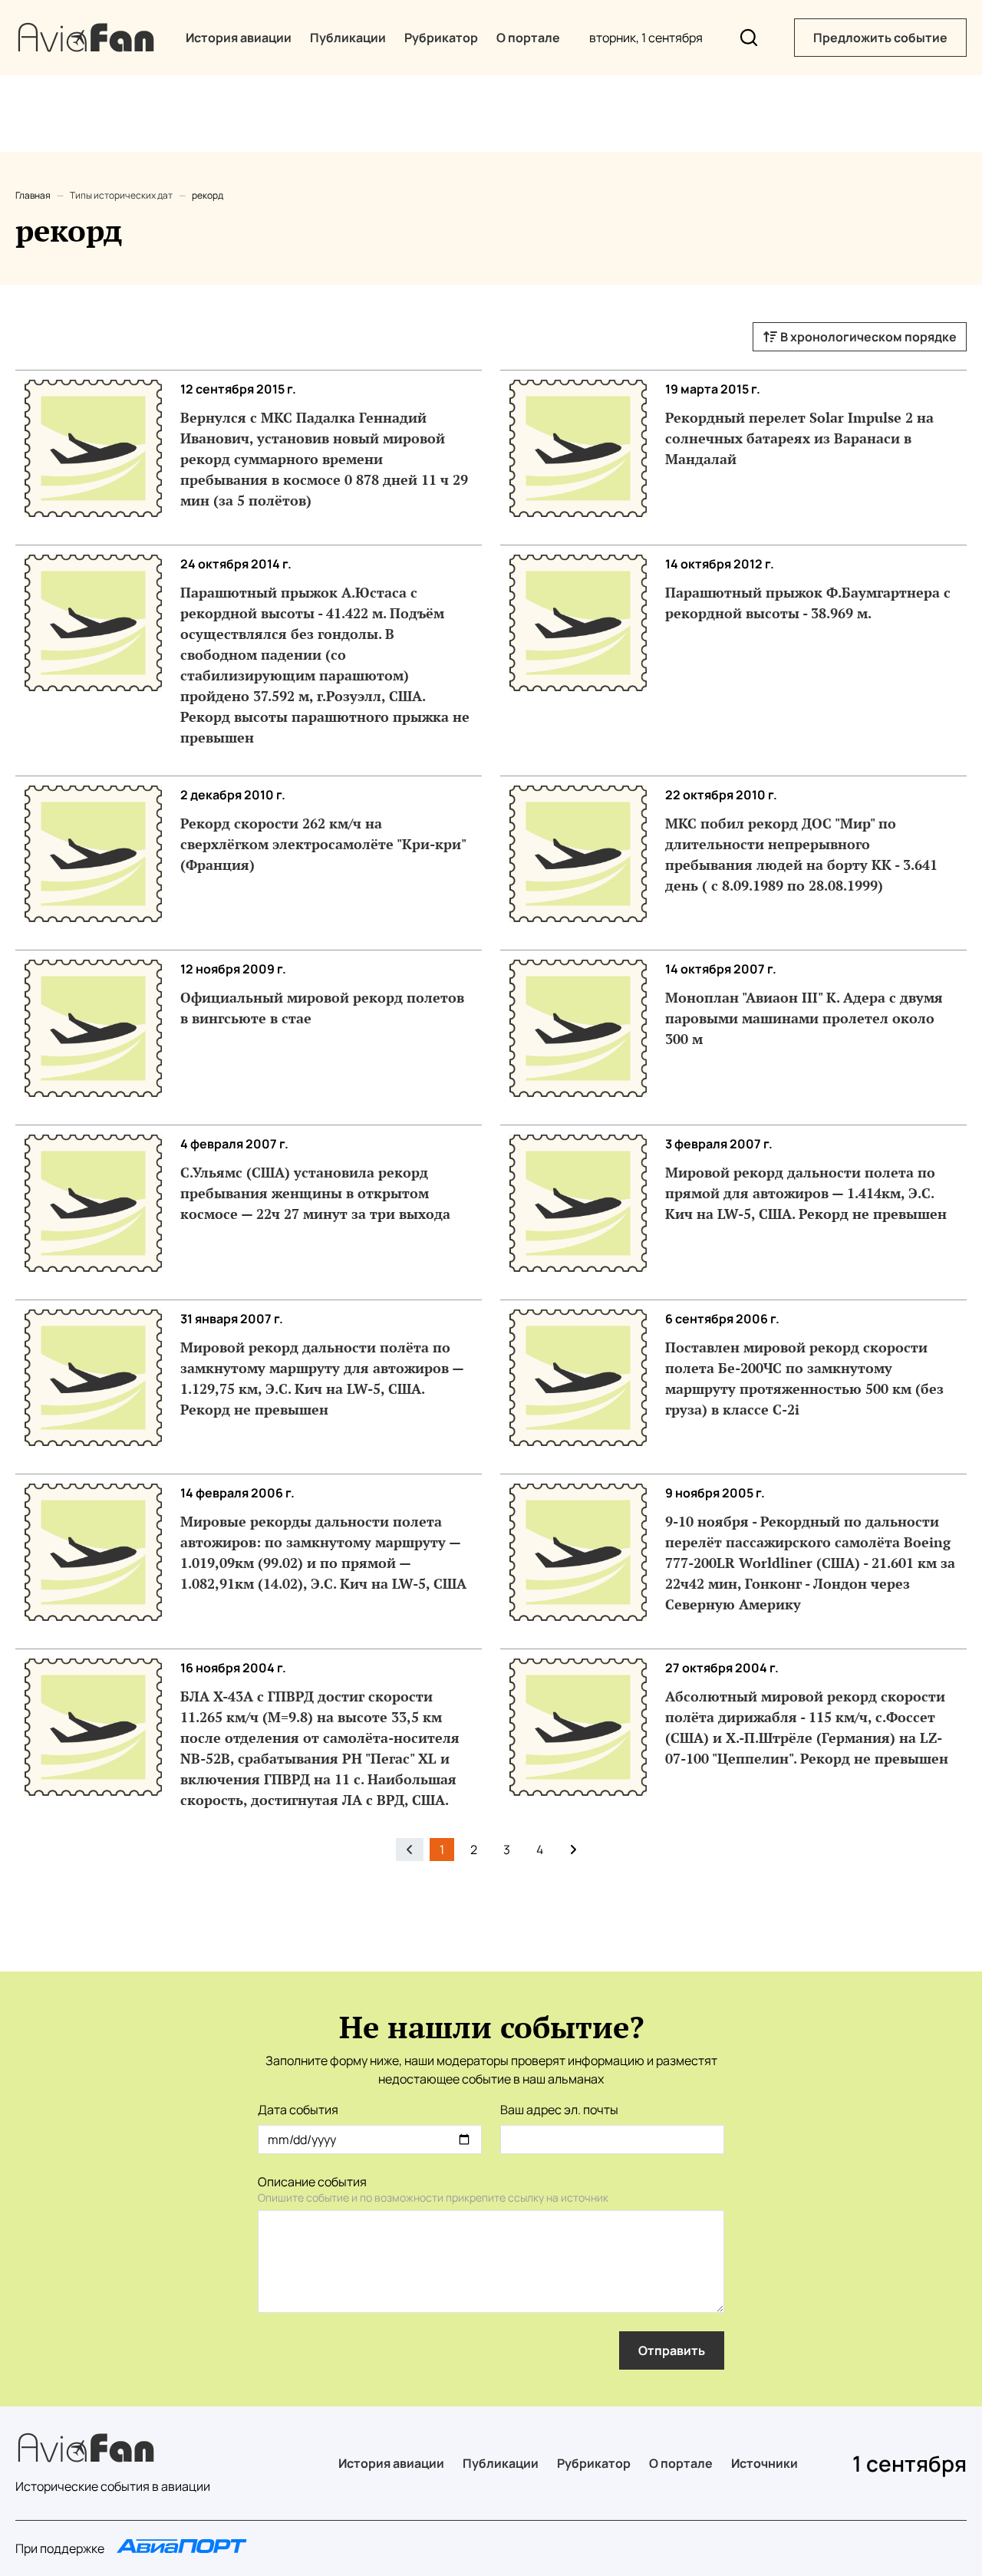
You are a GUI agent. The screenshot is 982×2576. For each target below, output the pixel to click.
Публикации (348, 38)
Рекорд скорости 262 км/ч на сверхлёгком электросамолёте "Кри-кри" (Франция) (323, 844)
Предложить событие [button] (880, 38)
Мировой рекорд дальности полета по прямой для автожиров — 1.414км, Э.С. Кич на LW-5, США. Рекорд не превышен (806, 1193)
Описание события (312, 2182)
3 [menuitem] (507, 1850)
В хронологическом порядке (867, 337)
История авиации (239, 38)
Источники (765, 2463)
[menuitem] (573, 1850)
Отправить (672, 2350)
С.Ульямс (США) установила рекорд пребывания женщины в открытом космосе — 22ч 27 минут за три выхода (315, 1193)
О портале (528, 38)
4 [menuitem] (540, 1850)
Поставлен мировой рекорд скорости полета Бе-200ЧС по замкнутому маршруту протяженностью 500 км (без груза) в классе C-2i (804, 1378)
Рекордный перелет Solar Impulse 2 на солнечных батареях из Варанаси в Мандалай (799, 438)
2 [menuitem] (474, 1850)
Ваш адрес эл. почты (559, 2110)
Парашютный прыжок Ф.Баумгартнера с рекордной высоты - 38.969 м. (808, 603)
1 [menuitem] (442, 1850)
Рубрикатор (441, 38)
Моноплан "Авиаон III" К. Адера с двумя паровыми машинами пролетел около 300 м (804, 1018)
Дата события (298, 2110)
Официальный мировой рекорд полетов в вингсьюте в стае (322, 1008)
